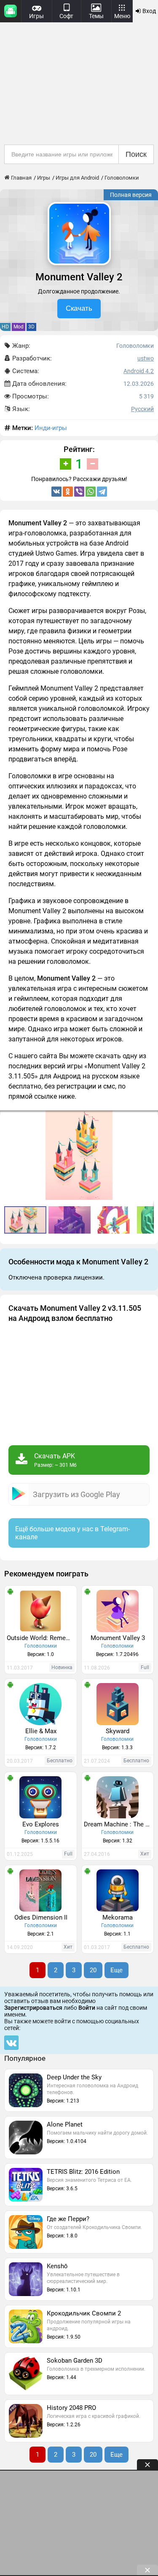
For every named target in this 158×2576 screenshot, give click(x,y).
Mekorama (118, 1917)
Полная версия (131, 195)
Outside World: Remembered (42, 1638)
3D (31, 327)
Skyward (118, 1731)
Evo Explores (41, 1824)
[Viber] (79, 492)
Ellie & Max (41, 1731)
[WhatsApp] (91, 492)
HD (5, 327)
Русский (142, 409)
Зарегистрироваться (33, 2008)
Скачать (79, 308)
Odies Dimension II (41, 1917)
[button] (71, 1220)
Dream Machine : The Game (119, 1824)
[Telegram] (102, 492)
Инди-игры (51, 428)
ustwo (146, 358)
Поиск (136, 154)
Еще (116, 1970)
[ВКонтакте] (56, 492)
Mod (19, 327)
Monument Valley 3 (118, 1638)
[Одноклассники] (68, 492)
